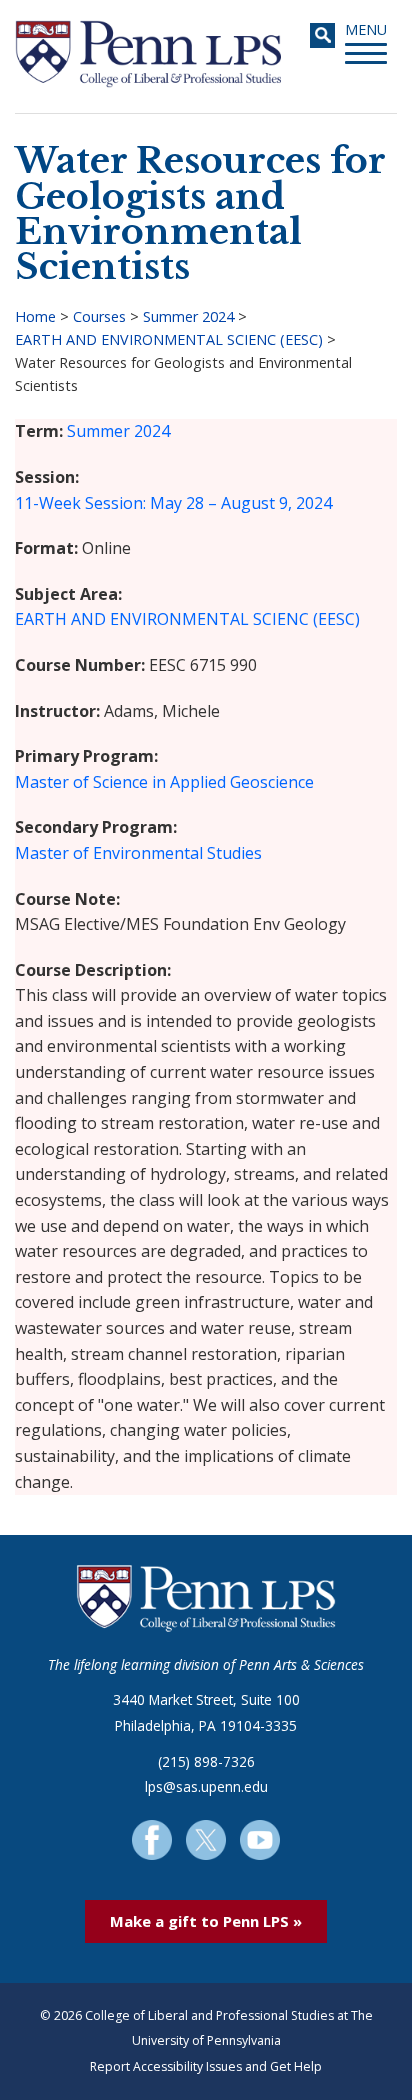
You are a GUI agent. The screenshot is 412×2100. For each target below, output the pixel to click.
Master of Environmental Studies (138, 853)
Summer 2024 (188, 316)
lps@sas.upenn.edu (206, 1786)
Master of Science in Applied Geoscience (164, 782)
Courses (99, 316)
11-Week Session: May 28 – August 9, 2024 (173, 503)
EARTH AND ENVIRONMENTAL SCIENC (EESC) (169, 339)
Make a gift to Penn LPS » (206, 1921)
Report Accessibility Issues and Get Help (206, 2066)
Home (35, 316)
